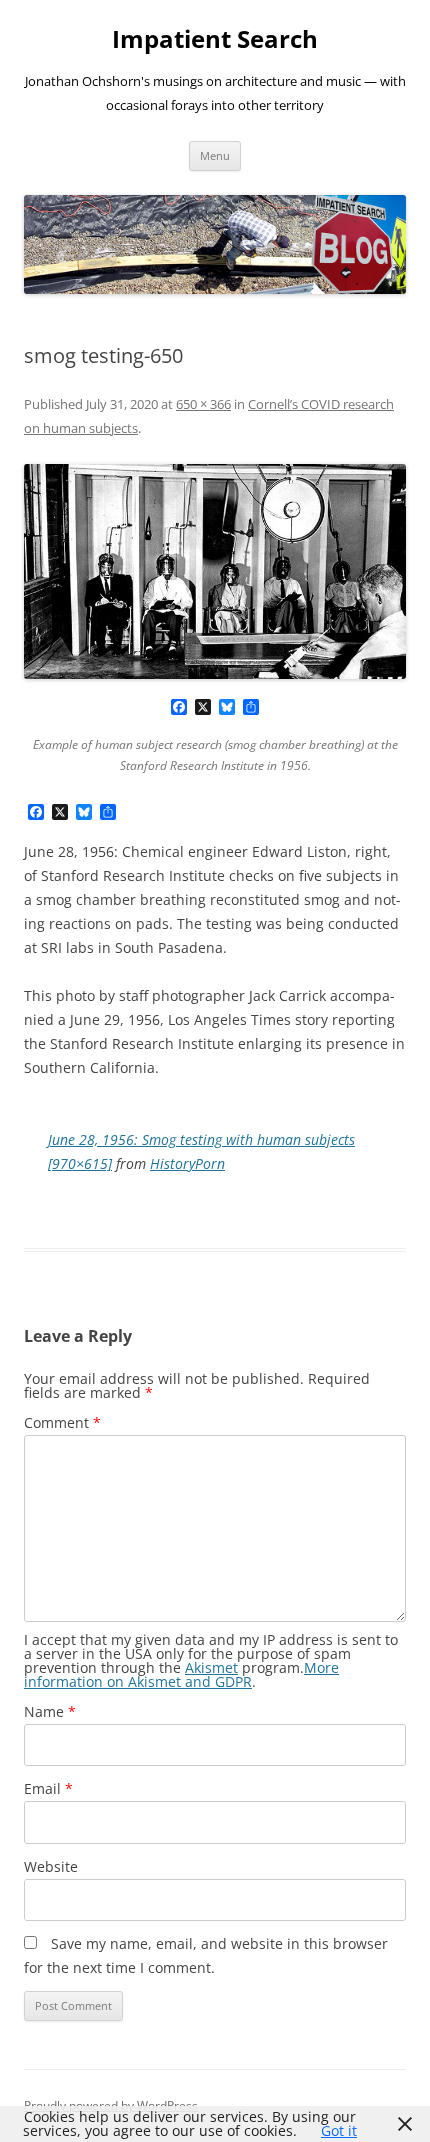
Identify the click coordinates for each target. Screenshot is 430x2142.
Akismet (211, 1667)
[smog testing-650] (215, 571)
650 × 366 (203, 404)
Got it (339, 2130)
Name (50, 1711)
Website (51, 1866)
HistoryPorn (187, 1163)
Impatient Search (215, 39)
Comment (62, 1422)
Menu (215, 155)
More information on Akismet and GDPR (181, 1674)
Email (48, 1788)
